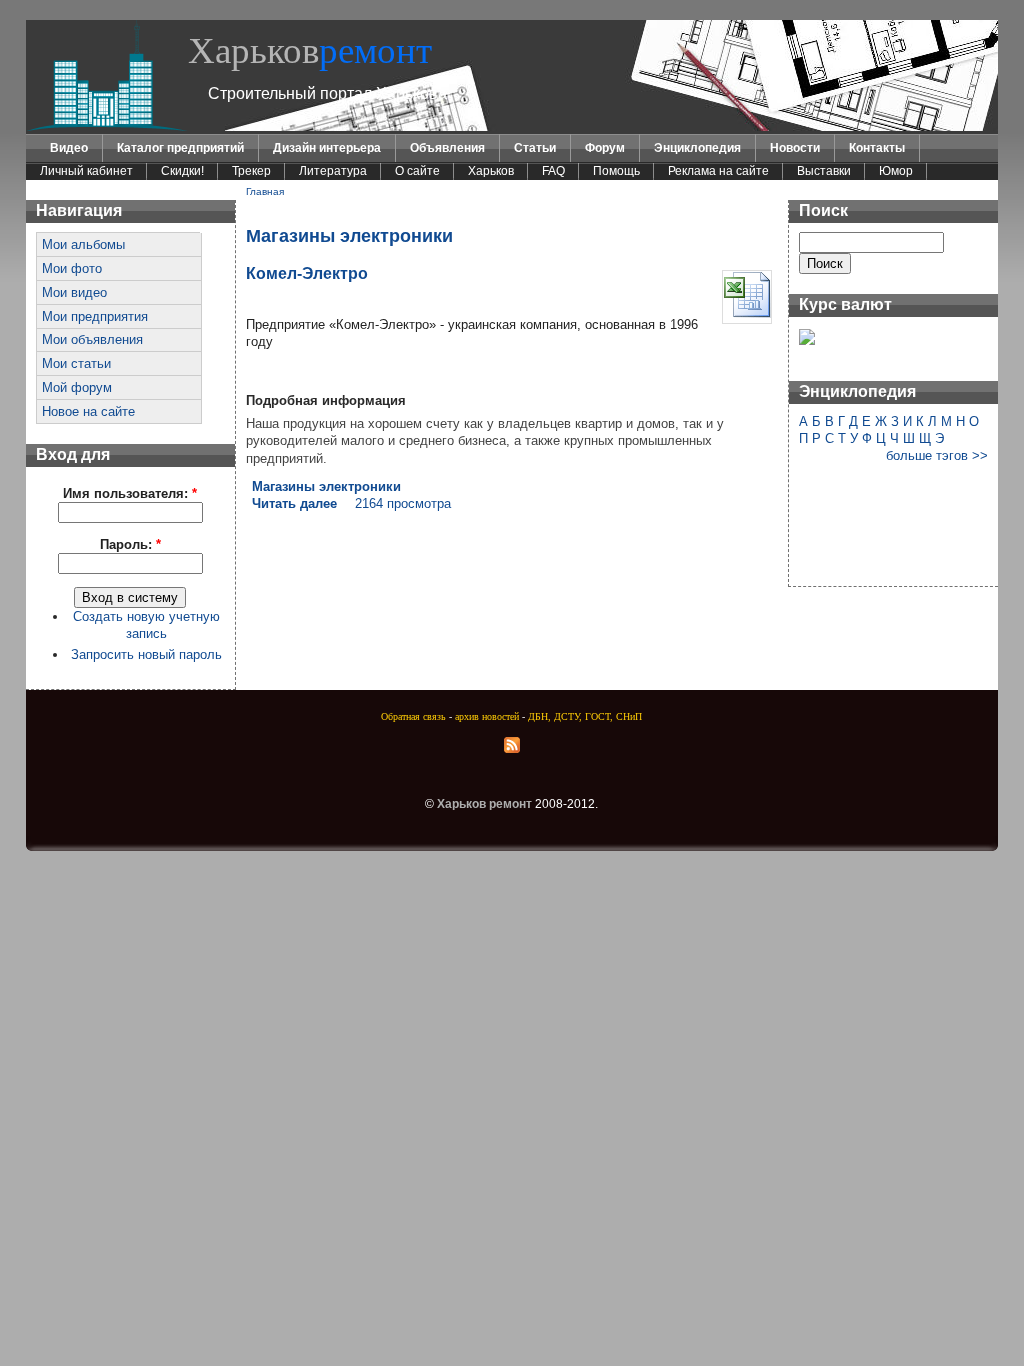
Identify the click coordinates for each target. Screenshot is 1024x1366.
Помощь (616, 171)
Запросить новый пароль (146, 654)
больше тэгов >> (937, 455)
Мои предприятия (95, 316)
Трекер (251, 171)
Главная (265, 191)
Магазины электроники (326, 486)
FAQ (553, 171)
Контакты (877, 148)
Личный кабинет (86, 171)
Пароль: (130, 544)
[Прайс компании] (747, 314)
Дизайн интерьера (327, 148)
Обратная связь (413, 716)
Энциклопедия (697, 148)
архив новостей (487, 716)
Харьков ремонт (484, 804)
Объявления (447, 148)
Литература (333, 171)
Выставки (824, 171)
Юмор (896, 171)
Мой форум (77, 387)
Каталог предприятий (180, 148)
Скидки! (182, 171)
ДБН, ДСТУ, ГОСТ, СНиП (585, 716)
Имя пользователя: (130, 493)
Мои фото (72, 268)
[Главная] (107, 126)
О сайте (417, 171)
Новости (795, 148)
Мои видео (74, 292)
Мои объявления (92, 339)
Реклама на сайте (718, 171)
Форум (605, 148)
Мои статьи (76, 363)
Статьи (535, 148)
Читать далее (294, 503)
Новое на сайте (88, 411)
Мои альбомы (83, 244)
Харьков (310, 50)
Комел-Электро (307, 273)
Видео (69, 148)
